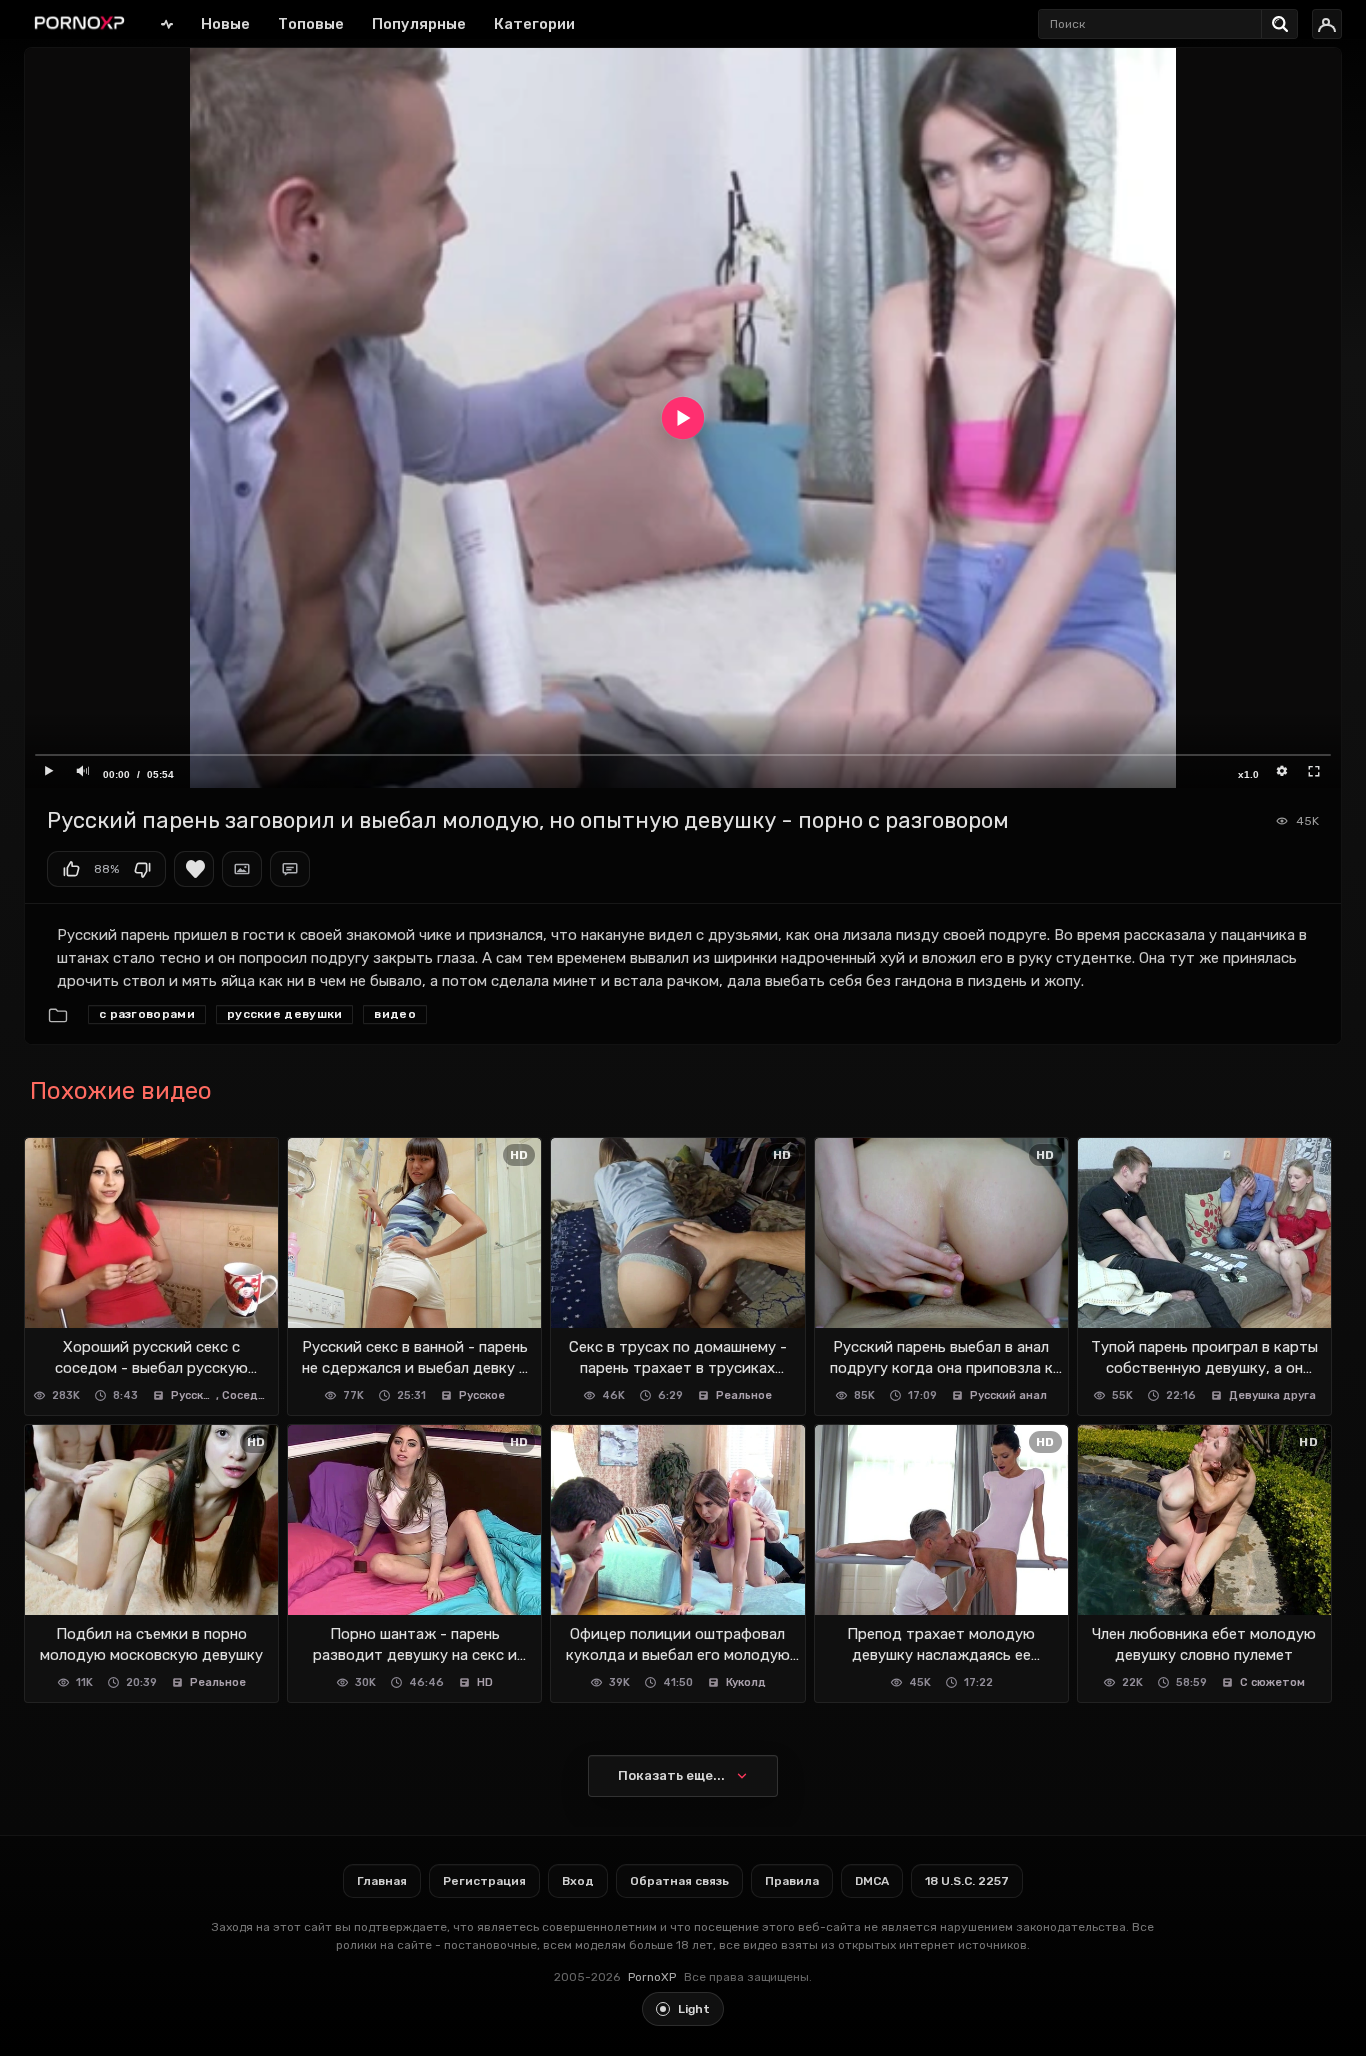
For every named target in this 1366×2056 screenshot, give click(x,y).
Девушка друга (1272, 1395)
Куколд (746, 1682)
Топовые (311, 24)
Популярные (419, 24)
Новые (225, 24)
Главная (167, 23)
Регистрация (484, 1881)
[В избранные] (194, 869)
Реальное (744, 1395)
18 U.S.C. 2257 (967, 1881)
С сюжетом (1272, 1682)
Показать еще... (671, 1775)
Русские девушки (285, 1014)
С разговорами (147, 1014)
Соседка (246, 1395)
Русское (194, 1395)
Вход (578, 1881)
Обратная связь (679, 1881)
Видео (395, 1014)
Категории (534, 24)
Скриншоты (242, 869)
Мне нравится (71, 869)
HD (485, 1682)
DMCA (872, 1881)
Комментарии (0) (290, 869)
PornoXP (652, 1977)
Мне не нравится (142, 869)
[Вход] (1327, 24)
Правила (792, 1881)
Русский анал (1008, 1395)
